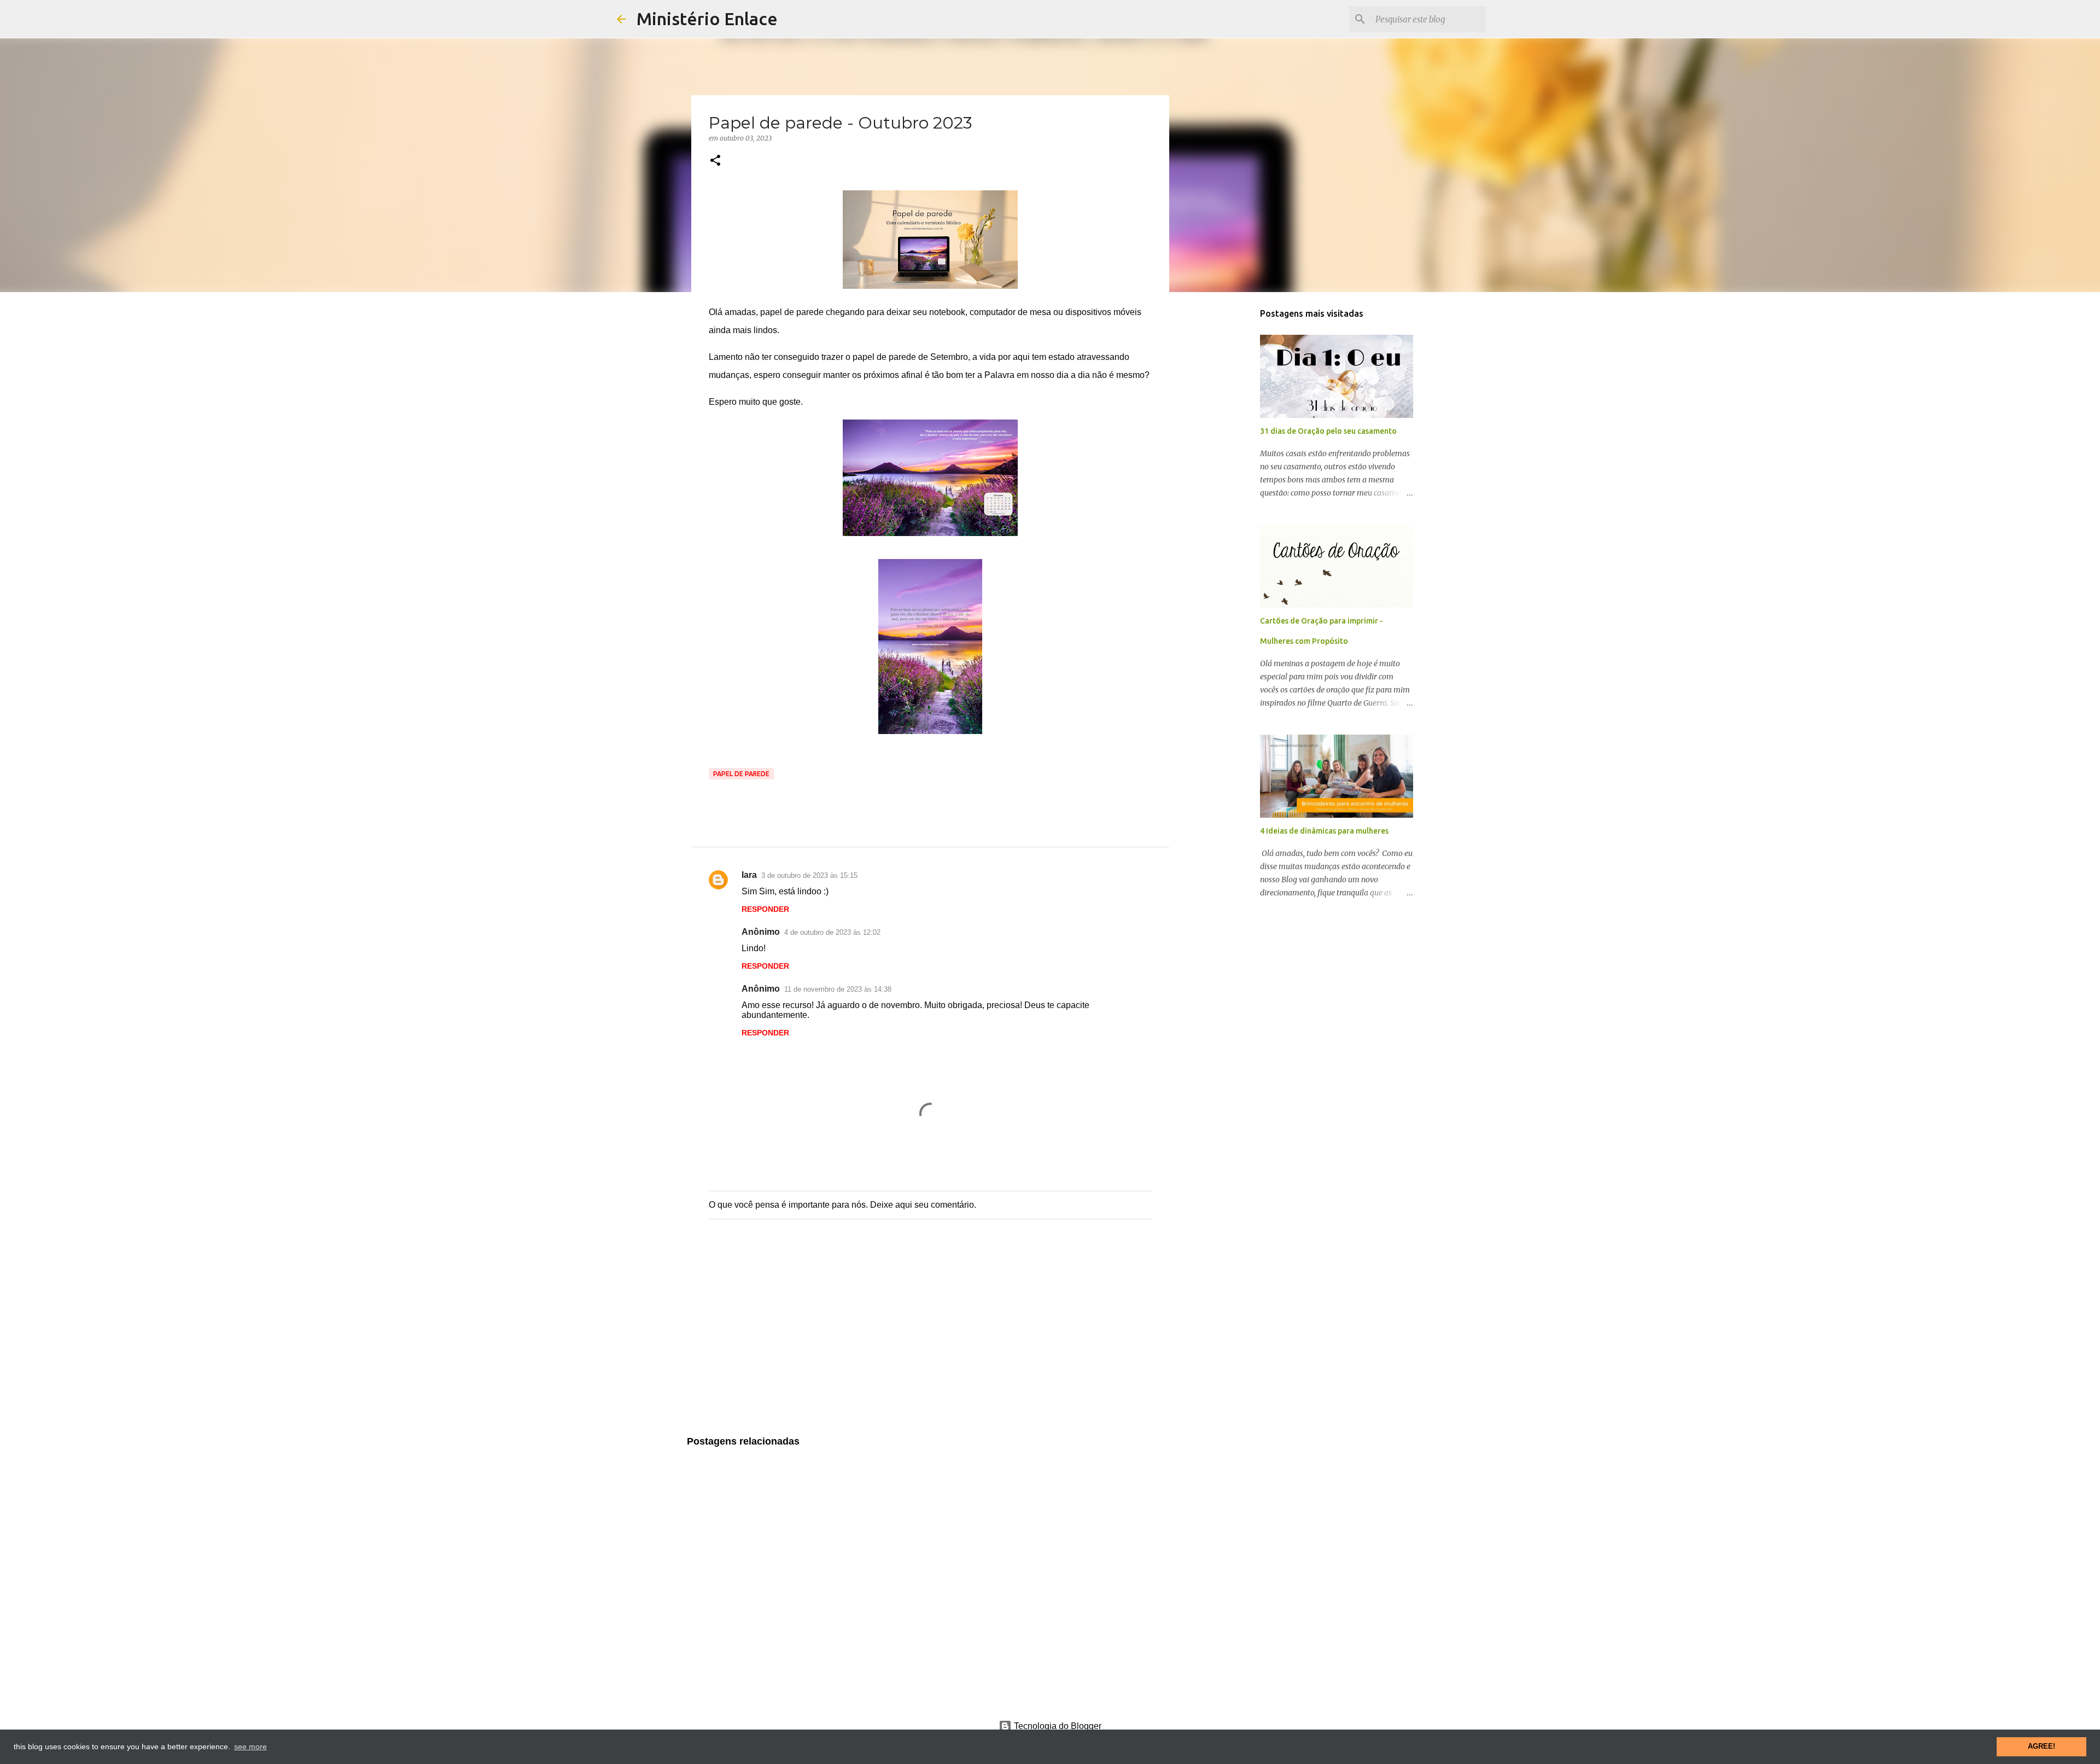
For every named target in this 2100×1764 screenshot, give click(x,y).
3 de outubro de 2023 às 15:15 (809, 875)
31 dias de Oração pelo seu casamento (1328, 431)
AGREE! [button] (2041, 1746)
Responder (765, 909)
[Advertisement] (930, 1338)
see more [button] (250, 1746)
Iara (749, 875)
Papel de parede (741, 774)
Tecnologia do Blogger (1057, 1726)
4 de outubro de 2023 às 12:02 (832, 932)
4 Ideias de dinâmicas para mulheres (1324, 831)
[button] (715, 161)
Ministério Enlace (707, 19)
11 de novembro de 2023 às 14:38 (838, 989)
